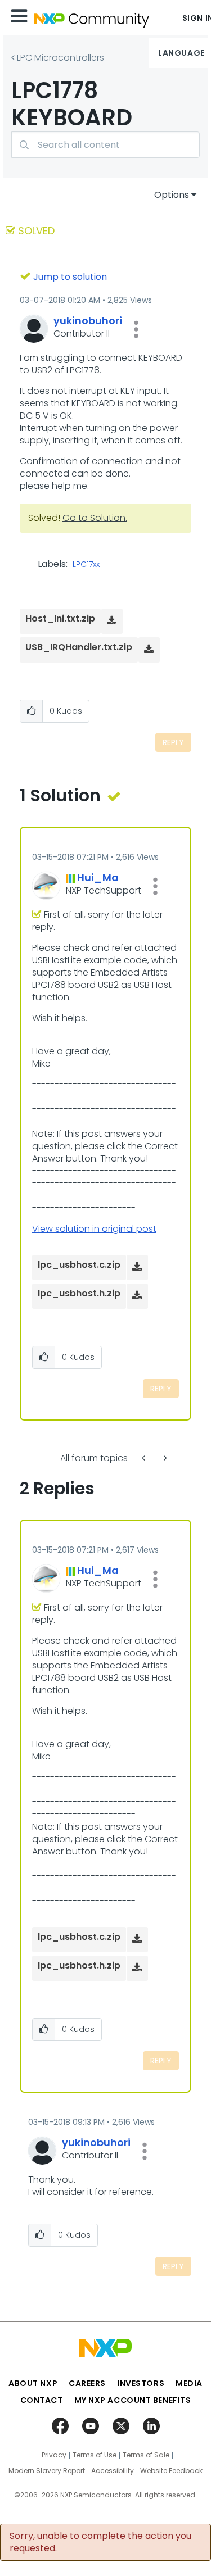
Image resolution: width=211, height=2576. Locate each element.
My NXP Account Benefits (133, 2400)
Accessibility (113, 2471)
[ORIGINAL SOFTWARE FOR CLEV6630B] (145, 1458)
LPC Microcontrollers (60, 58)
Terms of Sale (146, 2455)
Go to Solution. (95, 518)
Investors (141, 2383)
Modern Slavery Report (47, 2471)
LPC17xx (86, 565)
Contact (42, 2400)
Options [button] (172, 195)
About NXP (33, 2383)
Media (189, 2383)
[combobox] (105, 145)
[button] (136, 329)
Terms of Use (95, 2455)
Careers (87, 2383)
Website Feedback (171, 2471)
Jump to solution (70, 277)
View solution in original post (94, 1229)
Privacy (54, 2455)
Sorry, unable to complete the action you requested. (100, 2542)
